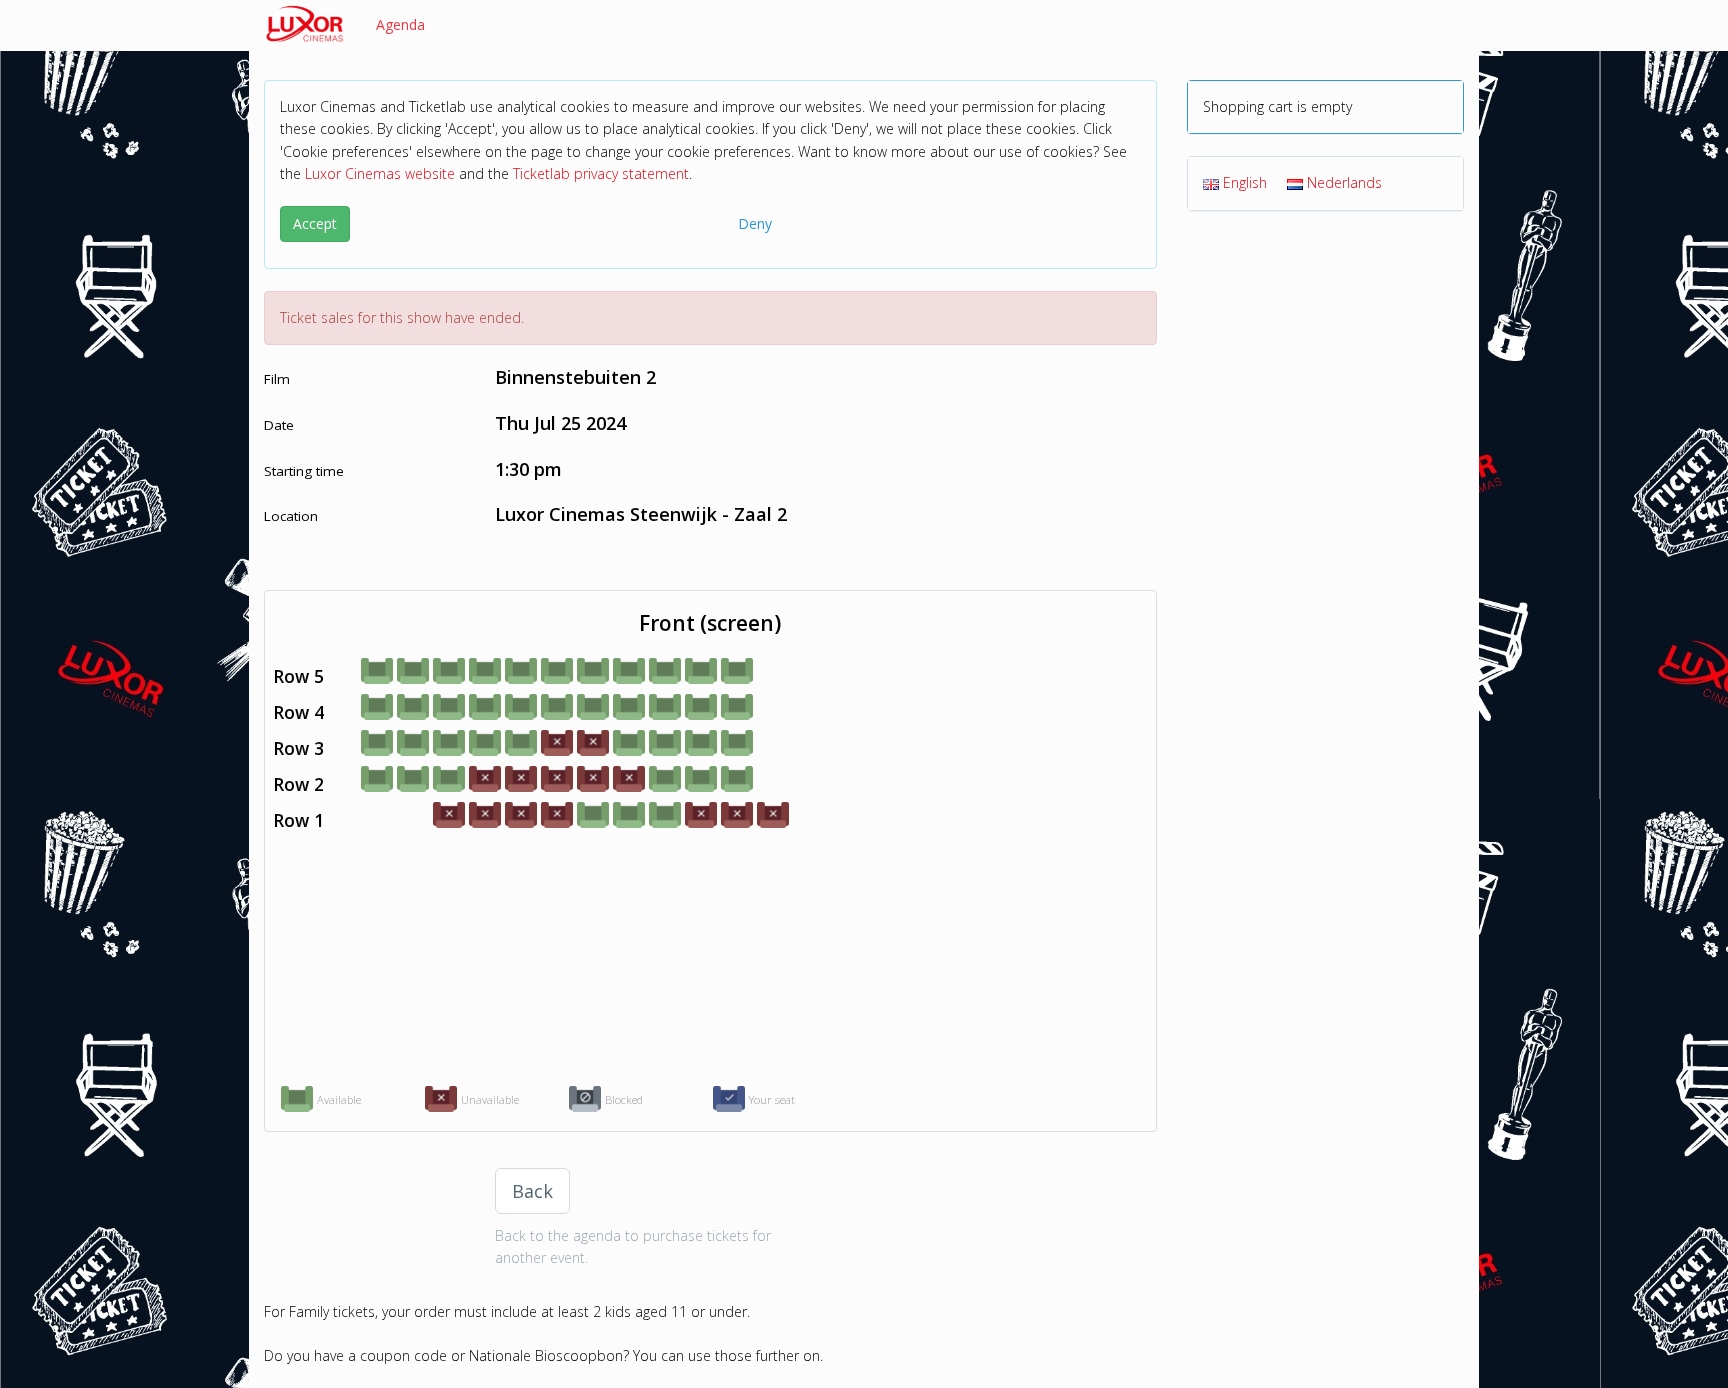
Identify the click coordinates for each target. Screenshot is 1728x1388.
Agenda (400, 24)
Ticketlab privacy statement (601, 173)
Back (532, 1191)
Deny (755, 223)
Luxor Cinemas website (380, 173)
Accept (315, 223)
